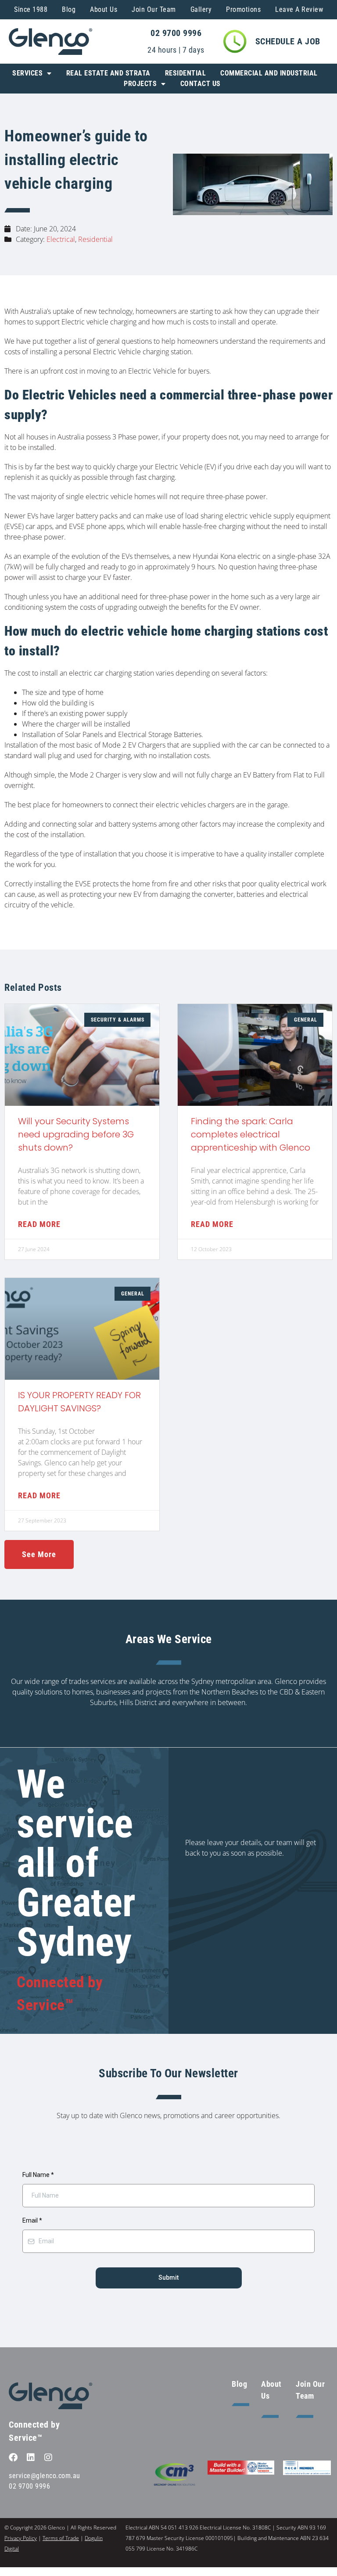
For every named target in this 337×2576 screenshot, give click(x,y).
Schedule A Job (288, 41)
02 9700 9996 (176, 33)
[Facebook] (13, 2457)
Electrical (61, 239)
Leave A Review (299, 9)
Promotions (243, 9)
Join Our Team (154, 9)
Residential (186, 73)
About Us (104, 9)
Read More (39, 1224)
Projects (140, 84)
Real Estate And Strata (108, 73)
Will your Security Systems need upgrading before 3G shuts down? (76, 1134)
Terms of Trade (61, 2538)
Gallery (201, 9)
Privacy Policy (21, 2538)
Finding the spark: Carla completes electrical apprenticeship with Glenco (251, 1134)
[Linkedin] (31, 2457)
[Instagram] (48, 2457)
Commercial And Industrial (269, 73)
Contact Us (201, 84)
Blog (69, 9)
